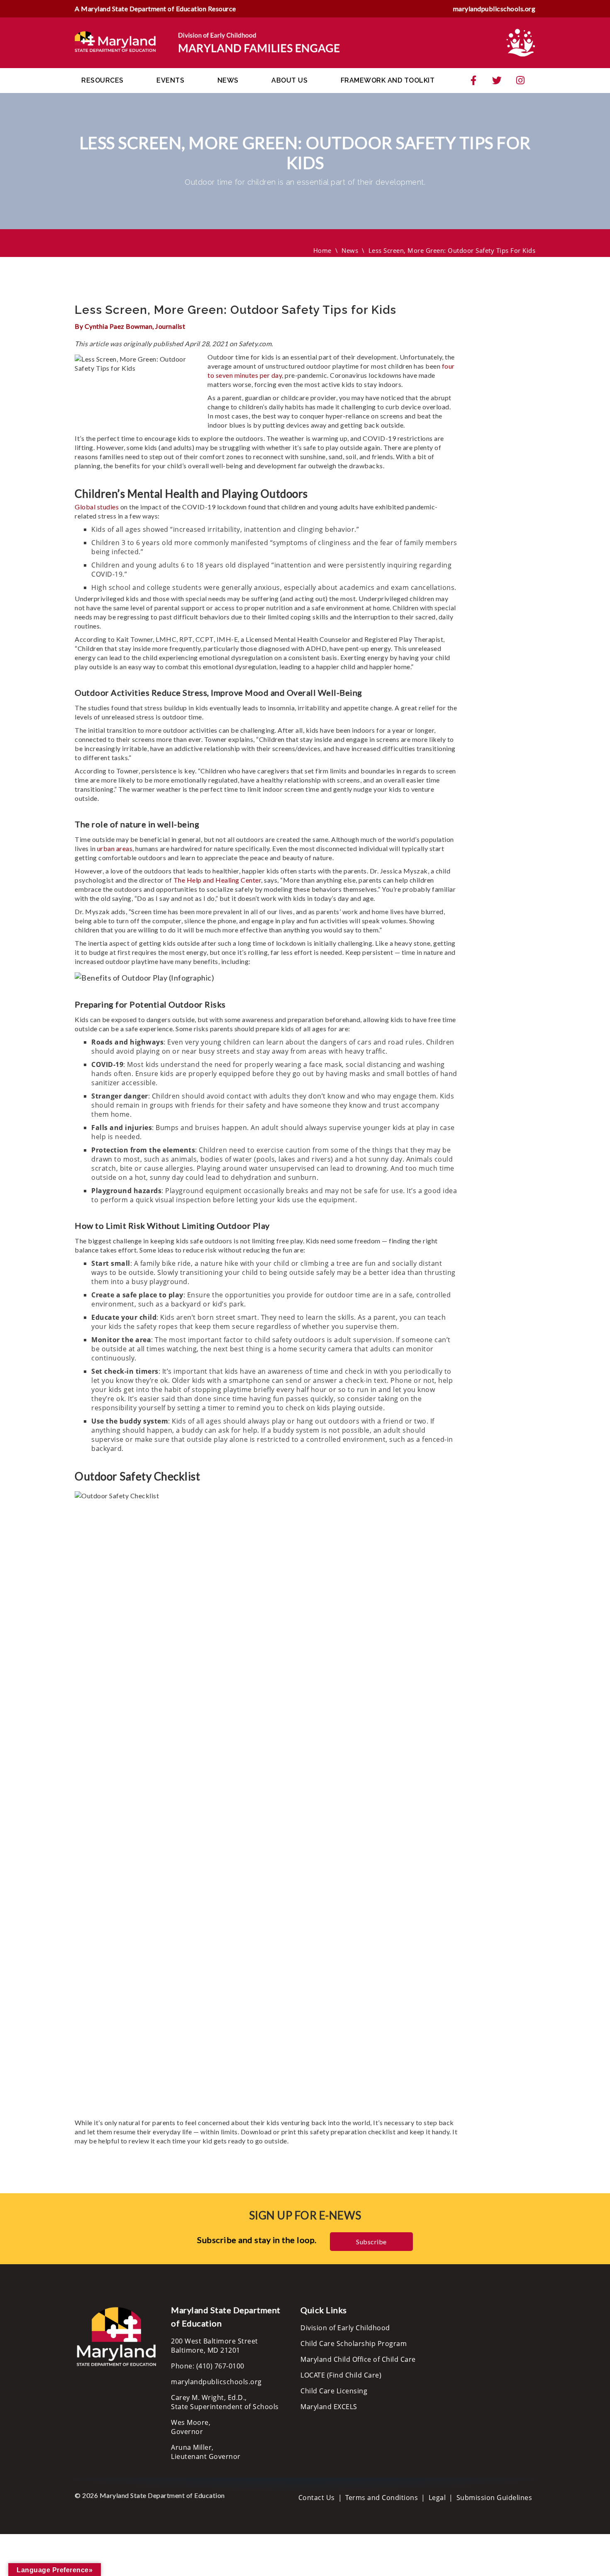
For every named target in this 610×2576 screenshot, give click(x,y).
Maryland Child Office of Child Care (358, 2359)
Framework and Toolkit (388, 80)
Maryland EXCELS (329, 2407)
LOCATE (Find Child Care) (341, 2375)
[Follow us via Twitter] (497, 81)
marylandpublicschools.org (494, 9)
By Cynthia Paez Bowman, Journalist (130, 326)
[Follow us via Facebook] (473, 81)
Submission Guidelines (494, 2498)
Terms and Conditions (382, 2498)
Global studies (97, 507)
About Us (289, 80)
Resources (102, 80)
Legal (437, 2498)
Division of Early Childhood (345, 2328)
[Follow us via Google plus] (520, 81)
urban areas (115, 848)
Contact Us (317, 2498)
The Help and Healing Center (217, 880)
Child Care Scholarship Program (354, 2344)
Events (170, 80)
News (228, 80)
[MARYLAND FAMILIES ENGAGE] (207, 42)
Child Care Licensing (334, 2391)
